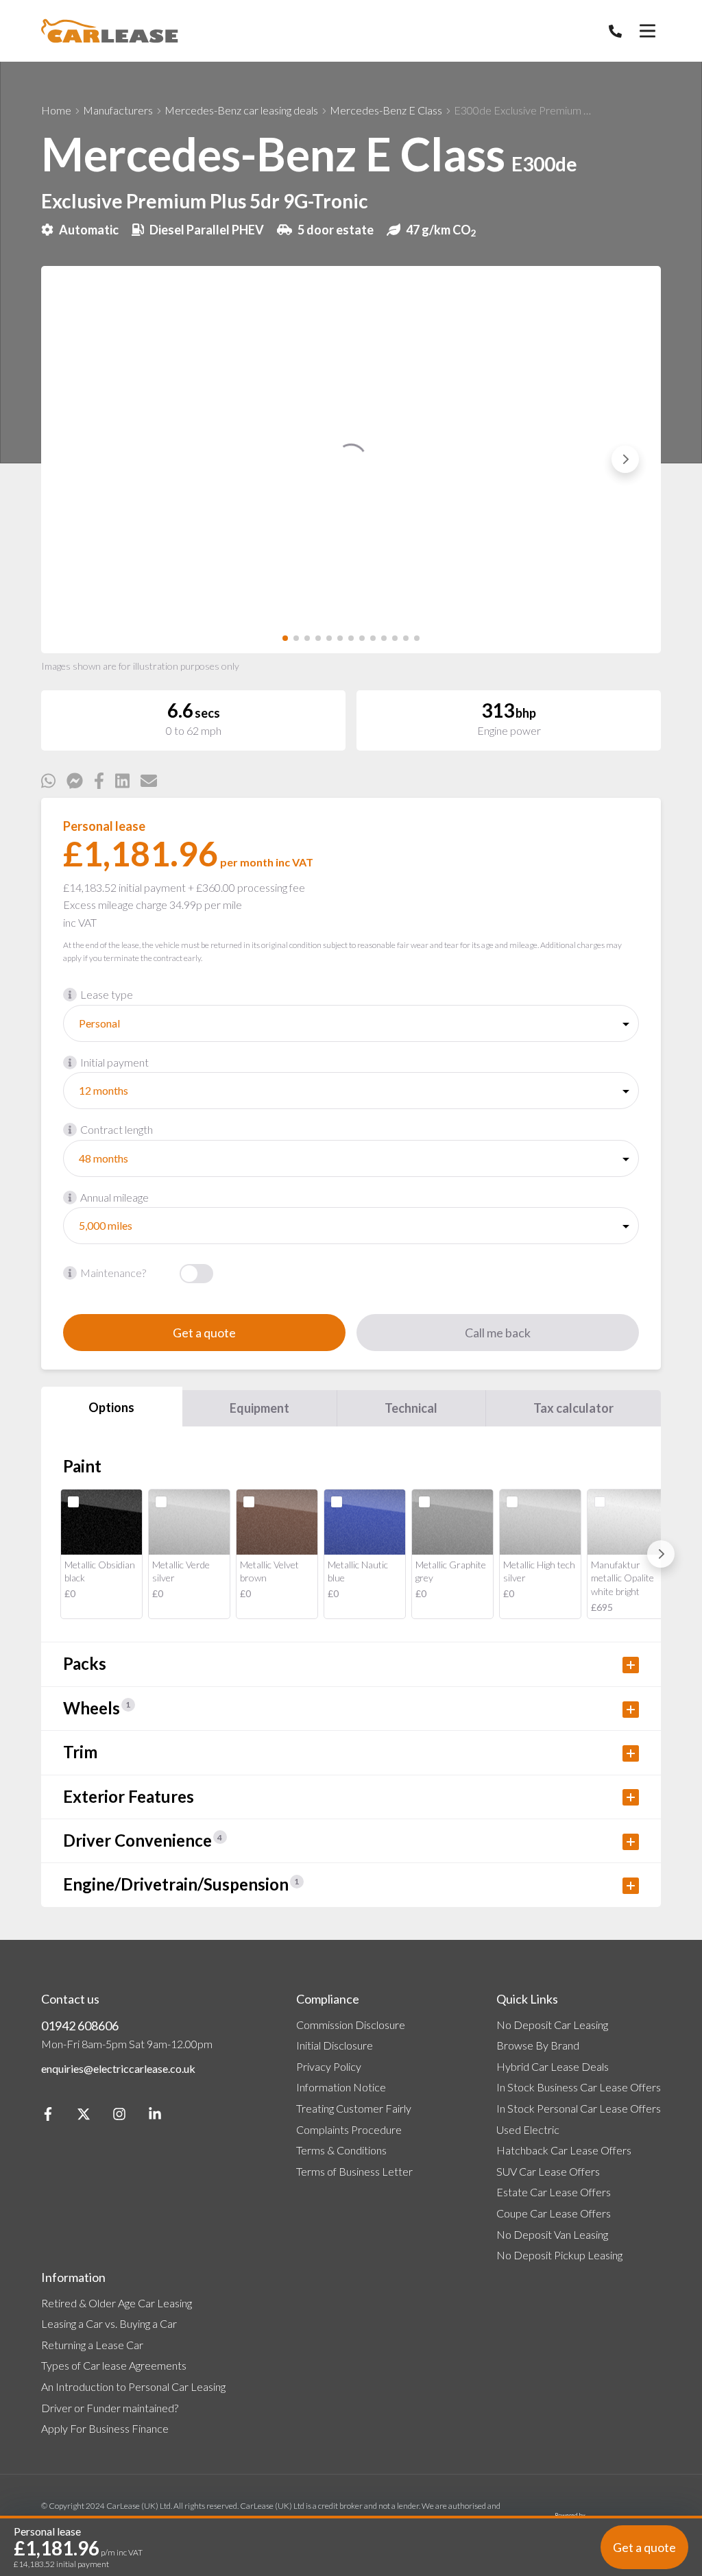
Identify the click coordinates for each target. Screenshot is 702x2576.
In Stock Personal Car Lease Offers (579, 2108)
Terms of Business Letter (354, 2171)
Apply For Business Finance (105, 2428)
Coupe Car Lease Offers (554, 2213)
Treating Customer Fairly (354, 2108)
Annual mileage (114, 1197)
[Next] (661, 1554)
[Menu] (647, 31)
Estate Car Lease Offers (554, 2192)
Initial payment (114, 1062)
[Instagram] (119, 2116)
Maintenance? (113, 1273)
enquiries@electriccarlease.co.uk (118, 2068)
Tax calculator (573, 1408)
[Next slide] (625, 459)
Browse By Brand (538, 2045)
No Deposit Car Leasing (552, 2025)
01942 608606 (80, 2026)
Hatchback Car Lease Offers (564, 2150)
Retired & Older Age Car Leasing (117, 2303)
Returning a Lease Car (92, 2345)
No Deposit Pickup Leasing (559, 2255)
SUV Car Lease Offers (548, 2171)
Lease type (107, 994)
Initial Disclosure (335, 2045)
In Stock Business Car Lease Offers (579, 2087)
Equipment (259, 1408)
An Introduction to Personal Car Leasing (133, 2386)
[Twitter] (84, 2116)
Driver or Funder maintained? (110, 2408)
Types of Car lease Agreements (114, 2365)
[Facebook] (48, 2116)
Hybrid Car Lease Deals (553, 2066)
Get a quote (204, 1333)
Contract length (117, 1129)
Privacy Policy (329, 2066)
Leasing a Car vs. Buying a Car (109, 2323)
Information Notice (341, 2087)
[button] (285, 638)
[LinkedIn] (155, 2116)
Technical (411, 1408)
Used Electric (528, 2129)
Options (111, 1407)
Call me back (498, 1333)
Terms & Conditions (341, 2150)
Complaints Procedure (349, 2129)
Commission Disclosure (351, 2025)
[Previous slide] (77, 459)
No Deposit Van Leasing (552, 2234)
